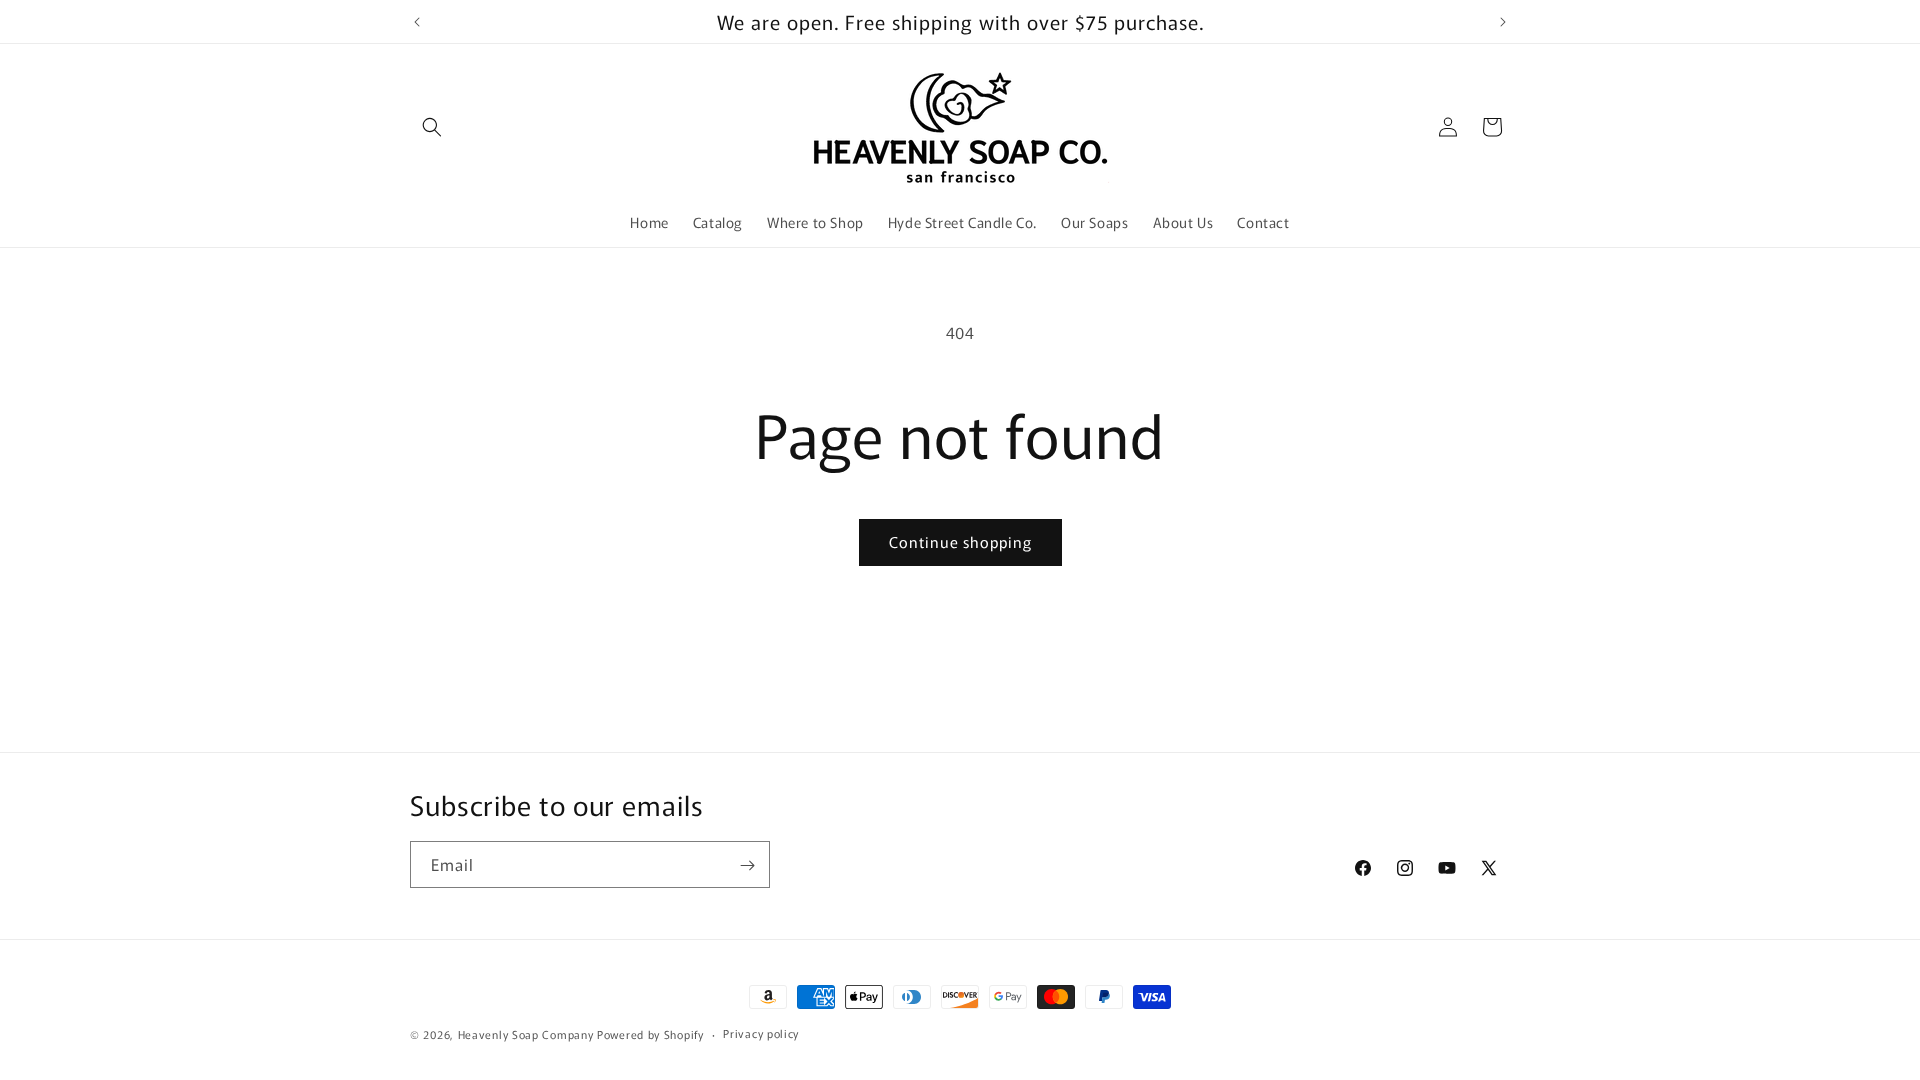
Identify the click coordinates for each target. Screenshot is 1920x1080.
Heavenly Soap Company (526, 1034)
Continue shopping (960, 541)
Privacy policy (761, 1033)
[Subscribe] (747, 865)
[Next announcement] (1503, 22)
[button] (432, 127)
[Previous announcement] (417, 22)
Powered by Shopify (650, 1034)
